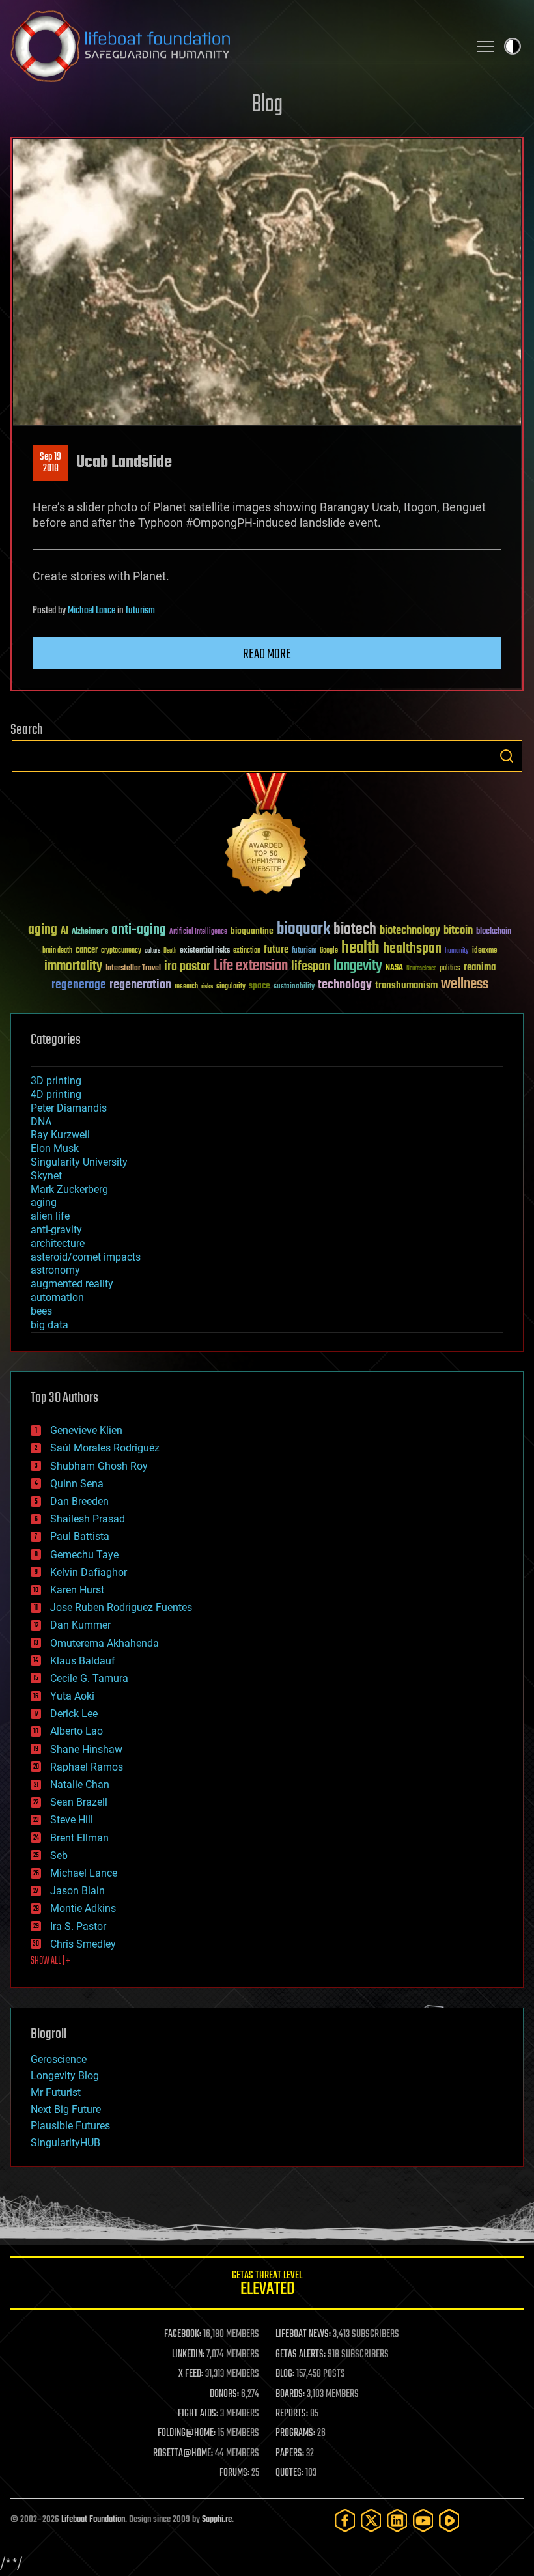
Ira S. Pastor (78, 1926)
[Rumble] (449, 2520)
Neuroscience (421, 969)
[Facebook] (345, 2520)
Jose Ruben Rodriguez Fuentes (121, 1607)
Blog (267, 105)
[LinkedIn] (397, 2520)
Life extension (251, 966)
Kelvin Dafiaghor (89, 1572)
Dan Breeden (79, 1501)
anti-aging (139, 930)
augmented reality (72, 1284)
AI (64, 931)
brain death (57, 951)
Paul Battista (80, 1536)
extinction (247, 951)
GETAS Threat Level (267, 2285)
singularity (231, 987)
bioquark (303, 930)
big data (49, 1325)
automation (57, 1297)
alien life (50, 1216)
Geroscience (59, 2059)
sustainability (294, 987)
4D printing (56, 1094)
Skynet (46, 1176)
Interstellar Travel (133, 969)
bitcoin (458, 931)
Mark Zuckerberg (69, 1189)
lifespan (311, 967)
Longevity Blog (65, 2076)
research (186, 987)
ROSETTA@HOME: (183, 2454)
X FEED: (191, 2374)
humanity (457, 951)
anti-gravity (56, 1230)
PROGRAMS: (295, 2433)
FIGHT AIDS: (198, 2414)
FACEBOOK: (183, 2334)
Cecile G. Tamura (89, 1678)
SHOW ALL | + (50, 1961)
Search (507, 756)
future (276, 950)
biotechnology (410, 931)
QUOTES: (289, 2473)
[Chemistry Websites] (267, 836)
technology (345, 986)
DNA (41, 1122)
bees (41, 1311)
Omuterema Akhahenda (105, 1643)
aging (43, 930)
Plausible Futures (70, 2126)
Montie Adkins (83, 1908)
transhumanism (406, 986)
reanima (480, 967)
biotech (355, 930)
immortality (73, 966)
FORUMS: (234, 2473)
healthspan (412, 949)
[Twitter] (371, 2520)
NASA (394, 968)
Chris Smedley (83, 1944)
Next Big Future (66, 2109)
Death (170, 951)
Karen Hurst (77, 1590)
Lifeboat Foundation (93, 2520)
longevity (358, 966)
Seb (59, 1855)
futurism (140, 611)
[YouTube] (423, 2520)
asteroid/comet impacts (86, 1257)
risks (207, 987)
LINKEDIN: (188, 2355)
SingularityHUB (65, 2143)
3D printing (56, 1081)
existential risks (205, 951)
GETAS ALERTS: (301, 2355)
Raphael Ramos (87, 1767)
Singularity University (79, 1162)
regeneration (140, 985)
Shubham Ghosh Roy (99, 1466)
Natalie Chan (80, 1785)
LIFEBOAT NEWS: (303, 2334)
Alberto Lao (77, 1731)
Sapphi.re (217, 2520)
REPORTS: (292, 2414)
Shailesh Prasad (88, 1519)
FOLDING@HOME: (187, 2433)
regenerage (79, 985)
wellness (465, 985)
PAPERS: (290, 2454)
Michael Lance (91, 611)
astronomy (55, 1270)
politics (450, 969)
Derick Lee (74, 1714)
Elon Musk (55, 1148)
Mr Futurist (56, 2093)
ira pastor (187, 967)
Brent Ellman (79, 1838)
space (260, 986)
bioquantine (252, 931)
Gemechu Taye (84, 1555)
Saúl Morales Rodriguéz (105, 1448)
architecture (58, 1243)
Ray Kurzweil (60, 1135)
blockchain (494, 932)
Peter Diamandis (69, 1108)
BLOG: (285, 2374)
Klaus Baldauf (83, 1661)
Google (329, 951)
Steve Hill (72, 1820)
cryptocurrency (121, 951)
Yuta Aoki (72, 1696)
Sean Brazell (79, 1802)
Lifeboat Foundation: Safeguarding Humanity (234, 46)
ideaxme (485, 951)
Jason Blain (77, 1891)
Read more (267, 654)
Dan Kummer (80, 1625)
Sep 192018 (50, 463)
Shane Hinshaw (86, 1749)
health (360, 948)
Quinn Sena (77, 1484)
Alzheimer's (90, 932)
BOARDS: (290, 2394)
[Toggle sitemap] (486, 46)
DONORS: (224, 2394)
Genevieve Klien (86, 1430)
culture (152, 951)
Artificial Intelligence (198, 932)
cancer (87, 951)
